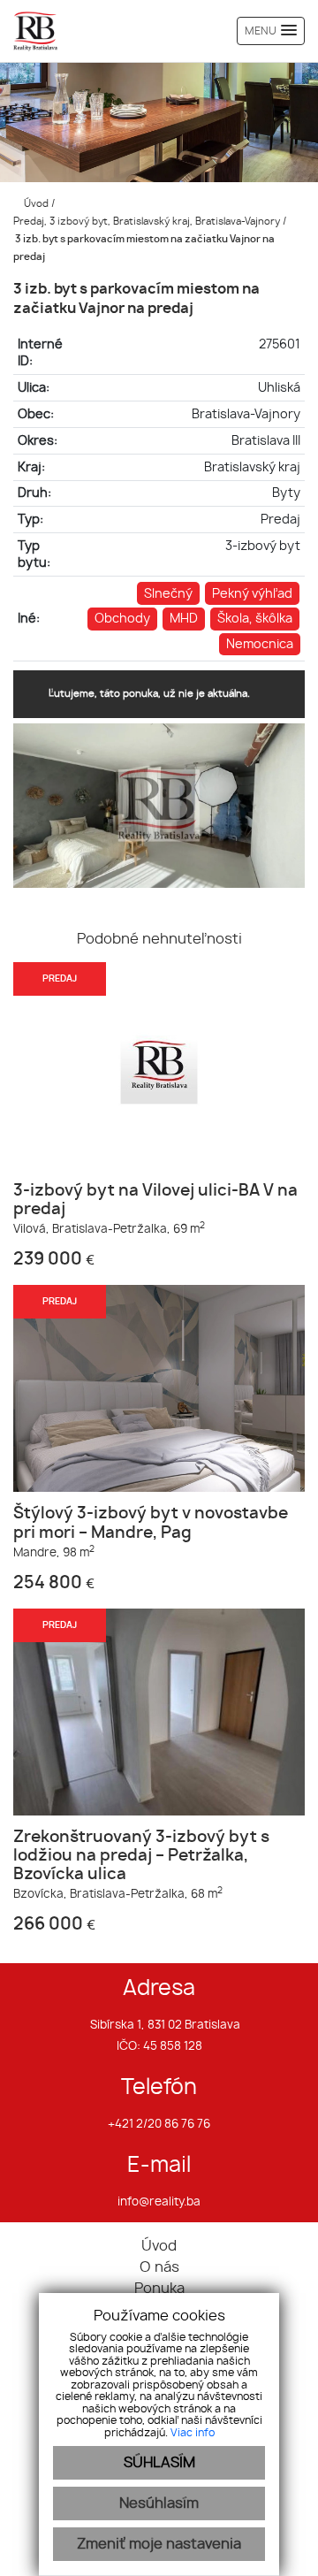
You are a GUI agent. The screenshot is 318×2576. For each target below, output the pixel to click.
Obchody (122, 619)
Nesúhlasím (159, 2503)
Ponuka (159, 2289)
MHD (184, 619)
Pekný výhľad (252, 594)
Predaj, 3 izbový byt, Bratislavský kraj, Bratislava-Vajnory (148, 222)
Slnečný (168, 594)
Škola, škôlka (255, 619)
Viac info (193, 2433)
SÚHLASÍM (159, 2463)
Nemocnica (260, 644)
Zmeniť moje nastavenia (159, 2544)
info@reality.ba (159, 2202)
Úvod (35, 204)
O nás (159, 2267)
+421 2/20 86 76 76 (159, 2125)
